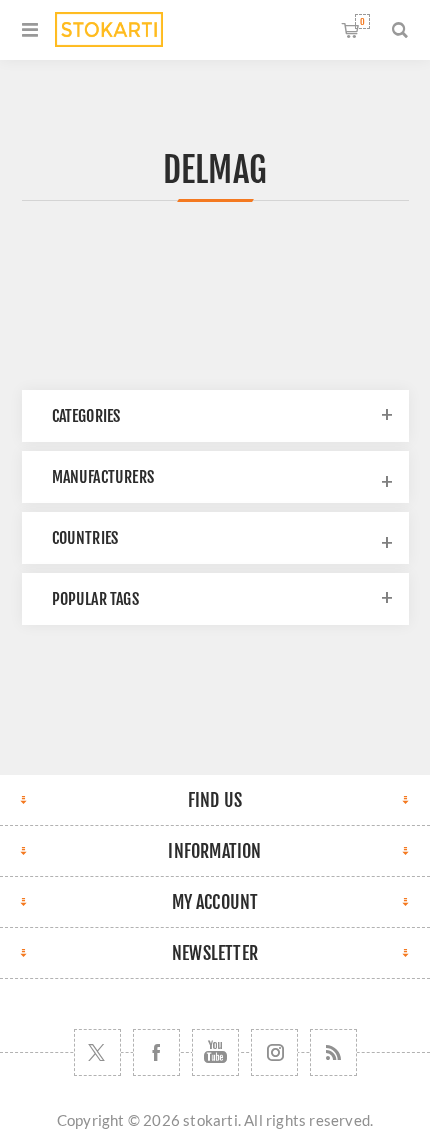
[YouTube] (215, 1052)
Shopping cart (362, 21)
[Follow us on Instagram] (274, 1052)
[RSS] (333, 1052)
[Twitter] (97, 1052)
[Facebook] (156, 1052)
